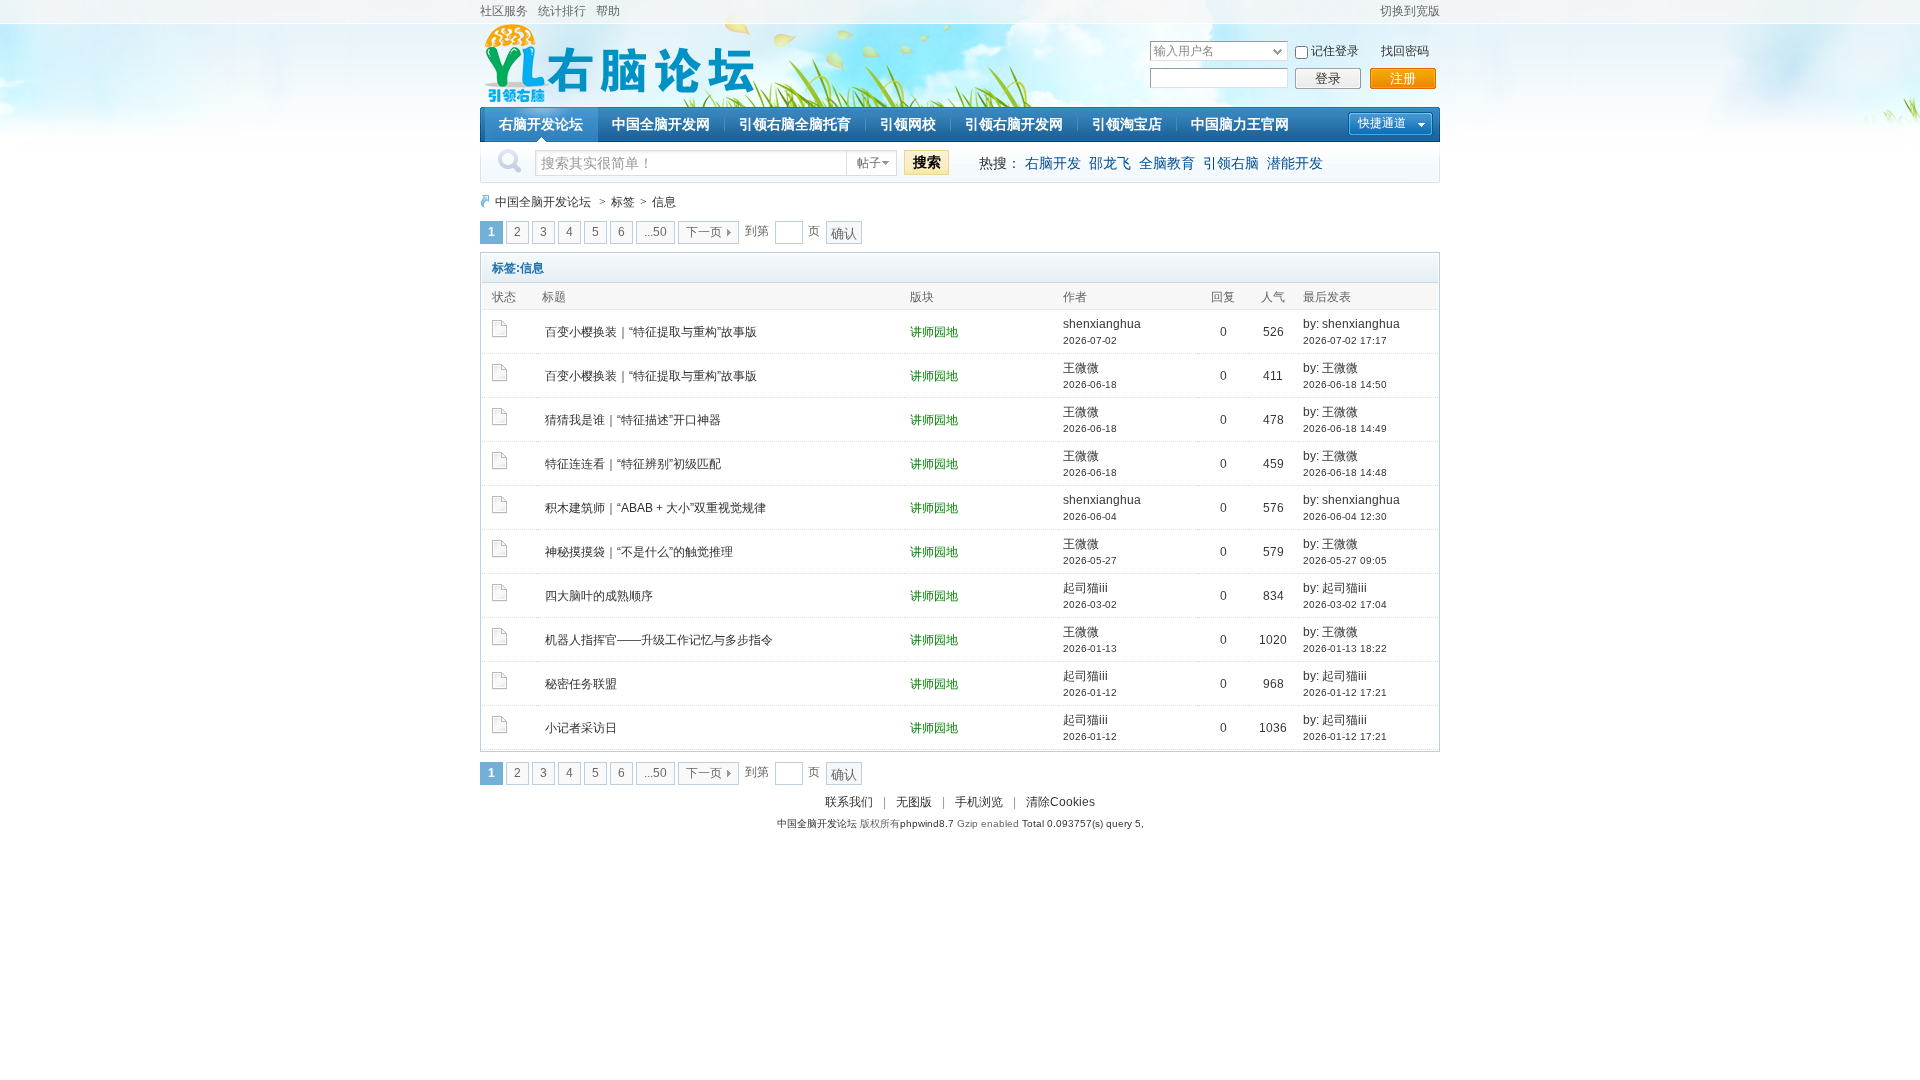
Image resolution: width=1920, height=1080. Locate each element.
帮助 (608, 11)
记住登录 (1335, 51)
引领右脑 (1231, 163)
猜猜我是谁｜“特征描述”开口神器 (633, 420)
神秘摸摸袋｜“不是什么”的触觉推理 (639, 552)
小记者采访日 (581, 728)
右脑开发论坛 (541, 124)
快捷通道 (1382, 123)
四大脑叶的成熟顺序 (599, 596)
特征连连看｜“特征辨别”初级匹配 (633, 464)
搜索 (927, 162)
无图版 (914, 802)
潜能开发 (1295, 163)
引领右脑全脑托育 (795, 124)
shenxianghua (1102, 324)
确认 (844, 233)
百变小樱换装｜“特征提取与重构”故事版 (651, 332)
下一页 (704, 232)
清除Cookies (1060, 802)
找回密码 (1405, 51)
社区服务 (504, 11)
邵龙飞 (1110, 163)
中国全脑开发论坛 (543, 202)
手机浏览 (979, 802)
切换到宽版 (1410, 11)
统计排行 (562, 11)
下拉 (1277, 51)
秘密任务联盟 (581, 684)
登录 (1328, 78)
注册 (1403, 78)
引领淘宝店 (1127, 124)
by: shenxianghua (1351, 324)
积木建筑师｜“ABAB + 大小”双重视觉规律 (655, 508)
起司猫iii (1085, 588)
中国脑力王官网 (1240, 124)
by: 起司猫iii (1335, 588)
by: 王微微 (1330, 368)
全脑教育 (1167, 163)
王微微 (1081, 368)
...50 (655, 232)
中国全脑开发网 (661, 124)
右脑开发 (1053, 163)
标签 (623, 202)
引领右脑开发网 (1014, 124)
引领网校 (908, 124)
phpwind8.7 (927, 823)
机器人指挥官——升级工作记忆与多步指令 (659, 640)
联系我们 (849, 802)
